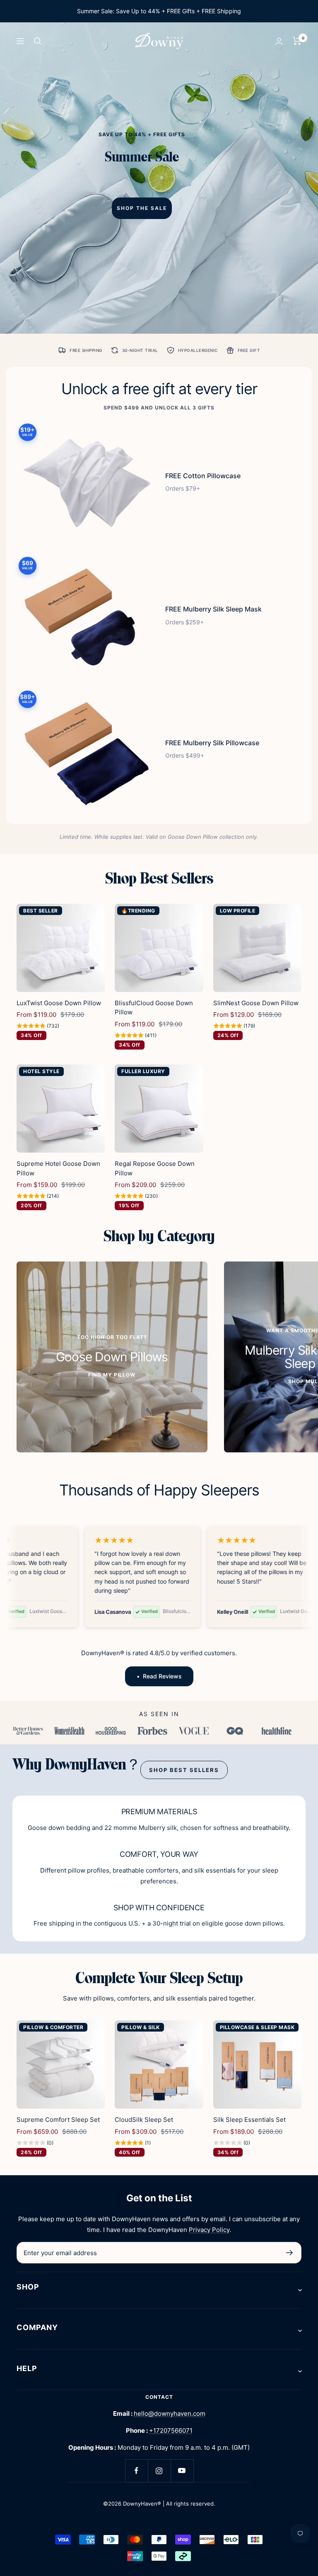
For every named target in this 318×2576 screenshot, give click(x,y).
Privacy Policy (209, 2230)
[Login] (279, 41)
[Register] (290, 2253)
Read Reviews (162, 1676)
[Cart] (297, 41)
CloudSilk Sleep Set (144, 2120)
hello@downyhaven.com (170, 2413)
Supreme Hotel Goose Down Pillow (58, 1168)
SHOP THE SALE (142, 208)
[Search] (38, 41)
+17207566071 (171, 2430)
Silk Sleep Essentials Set (249, 2120)
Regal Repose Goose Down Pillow (155, 1168)
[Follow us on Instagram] (159, 2471)
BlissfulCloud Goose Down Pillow (154, 1008)
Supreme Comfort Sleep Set (58, 2120)
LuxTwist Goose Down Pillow (59, 1003)
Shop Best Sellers (184, 1770)
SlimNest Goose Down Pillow (256, 1003)
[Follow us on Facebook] (136, 2471)
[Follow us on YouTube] (182, 2471)
